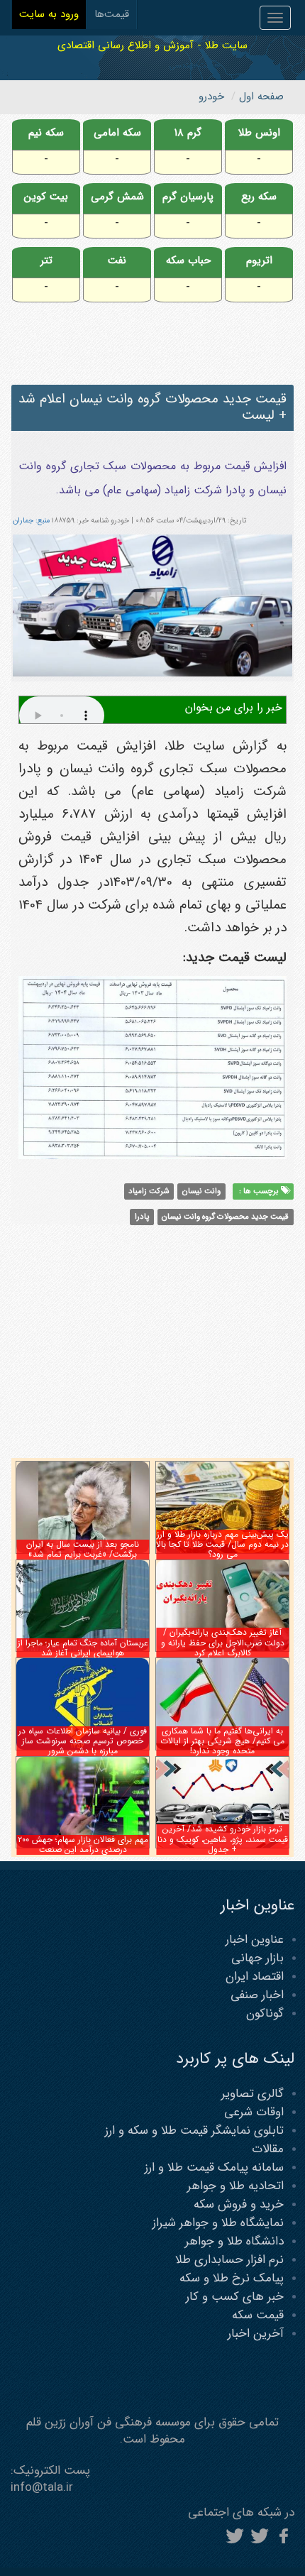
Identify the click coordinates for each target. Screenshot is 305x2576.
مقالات (268, 2149)
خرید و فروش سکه (239, 2204)
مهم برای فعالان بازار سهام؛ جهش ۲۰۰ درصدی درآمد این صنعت (83, 1845)
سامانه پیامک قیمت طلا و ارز (214, 2167)
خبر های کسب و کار (235, 2297)
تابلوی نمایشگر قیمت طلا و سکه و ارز (194, 2131)
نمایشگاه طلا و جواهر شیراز (218, 2223)
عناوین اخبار (255, 1940)
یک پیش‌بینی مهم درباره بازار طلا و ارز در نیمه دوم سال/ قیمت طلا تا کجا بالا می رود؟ (222, 1545)
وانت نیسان (201, 1191)
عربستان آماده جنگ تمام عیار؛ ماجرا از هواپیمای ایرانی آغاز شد (83, 1648)
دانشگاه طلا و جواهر (234, 2241)
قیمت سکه (258, 2315)
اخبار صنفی (257, 1995)
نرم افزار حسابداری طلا (229, 2260)
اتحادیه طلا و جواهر (235, 2186)
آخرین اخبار (256, 2334)
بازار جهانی (257, 1958)
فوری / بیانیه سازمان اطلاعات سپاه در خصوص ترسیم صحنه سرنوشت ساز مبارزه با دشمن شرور (83, 1741)
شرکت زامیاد (149, 1191)
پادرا (142, 1217)
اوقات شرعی (254, 2112)
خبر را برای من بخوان (234, 707)
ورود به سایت (49, 14)
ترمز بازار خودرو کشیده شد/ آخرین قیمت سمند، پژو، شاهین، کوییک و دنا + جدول (223, 1839)
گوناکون (265, 2013)
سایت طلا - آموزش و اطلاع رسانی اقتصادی (152, 45)
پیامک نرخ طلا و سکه (232, 2278)
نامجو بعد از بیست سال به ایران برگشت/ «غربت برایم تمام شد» (83, 1549)
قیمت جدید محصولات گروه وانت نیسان (225, 1217)
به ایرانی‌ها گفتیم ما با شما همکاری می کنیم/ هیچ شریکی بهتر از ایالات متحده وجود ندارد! (222, 1741)
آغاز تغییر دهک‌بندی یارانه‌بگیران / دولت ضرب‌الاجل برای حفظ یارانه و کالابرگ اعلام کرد (223, 1643)
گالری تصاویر (253, 2094)
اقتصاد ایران (255, 1977)
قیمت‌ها (112, 14)
